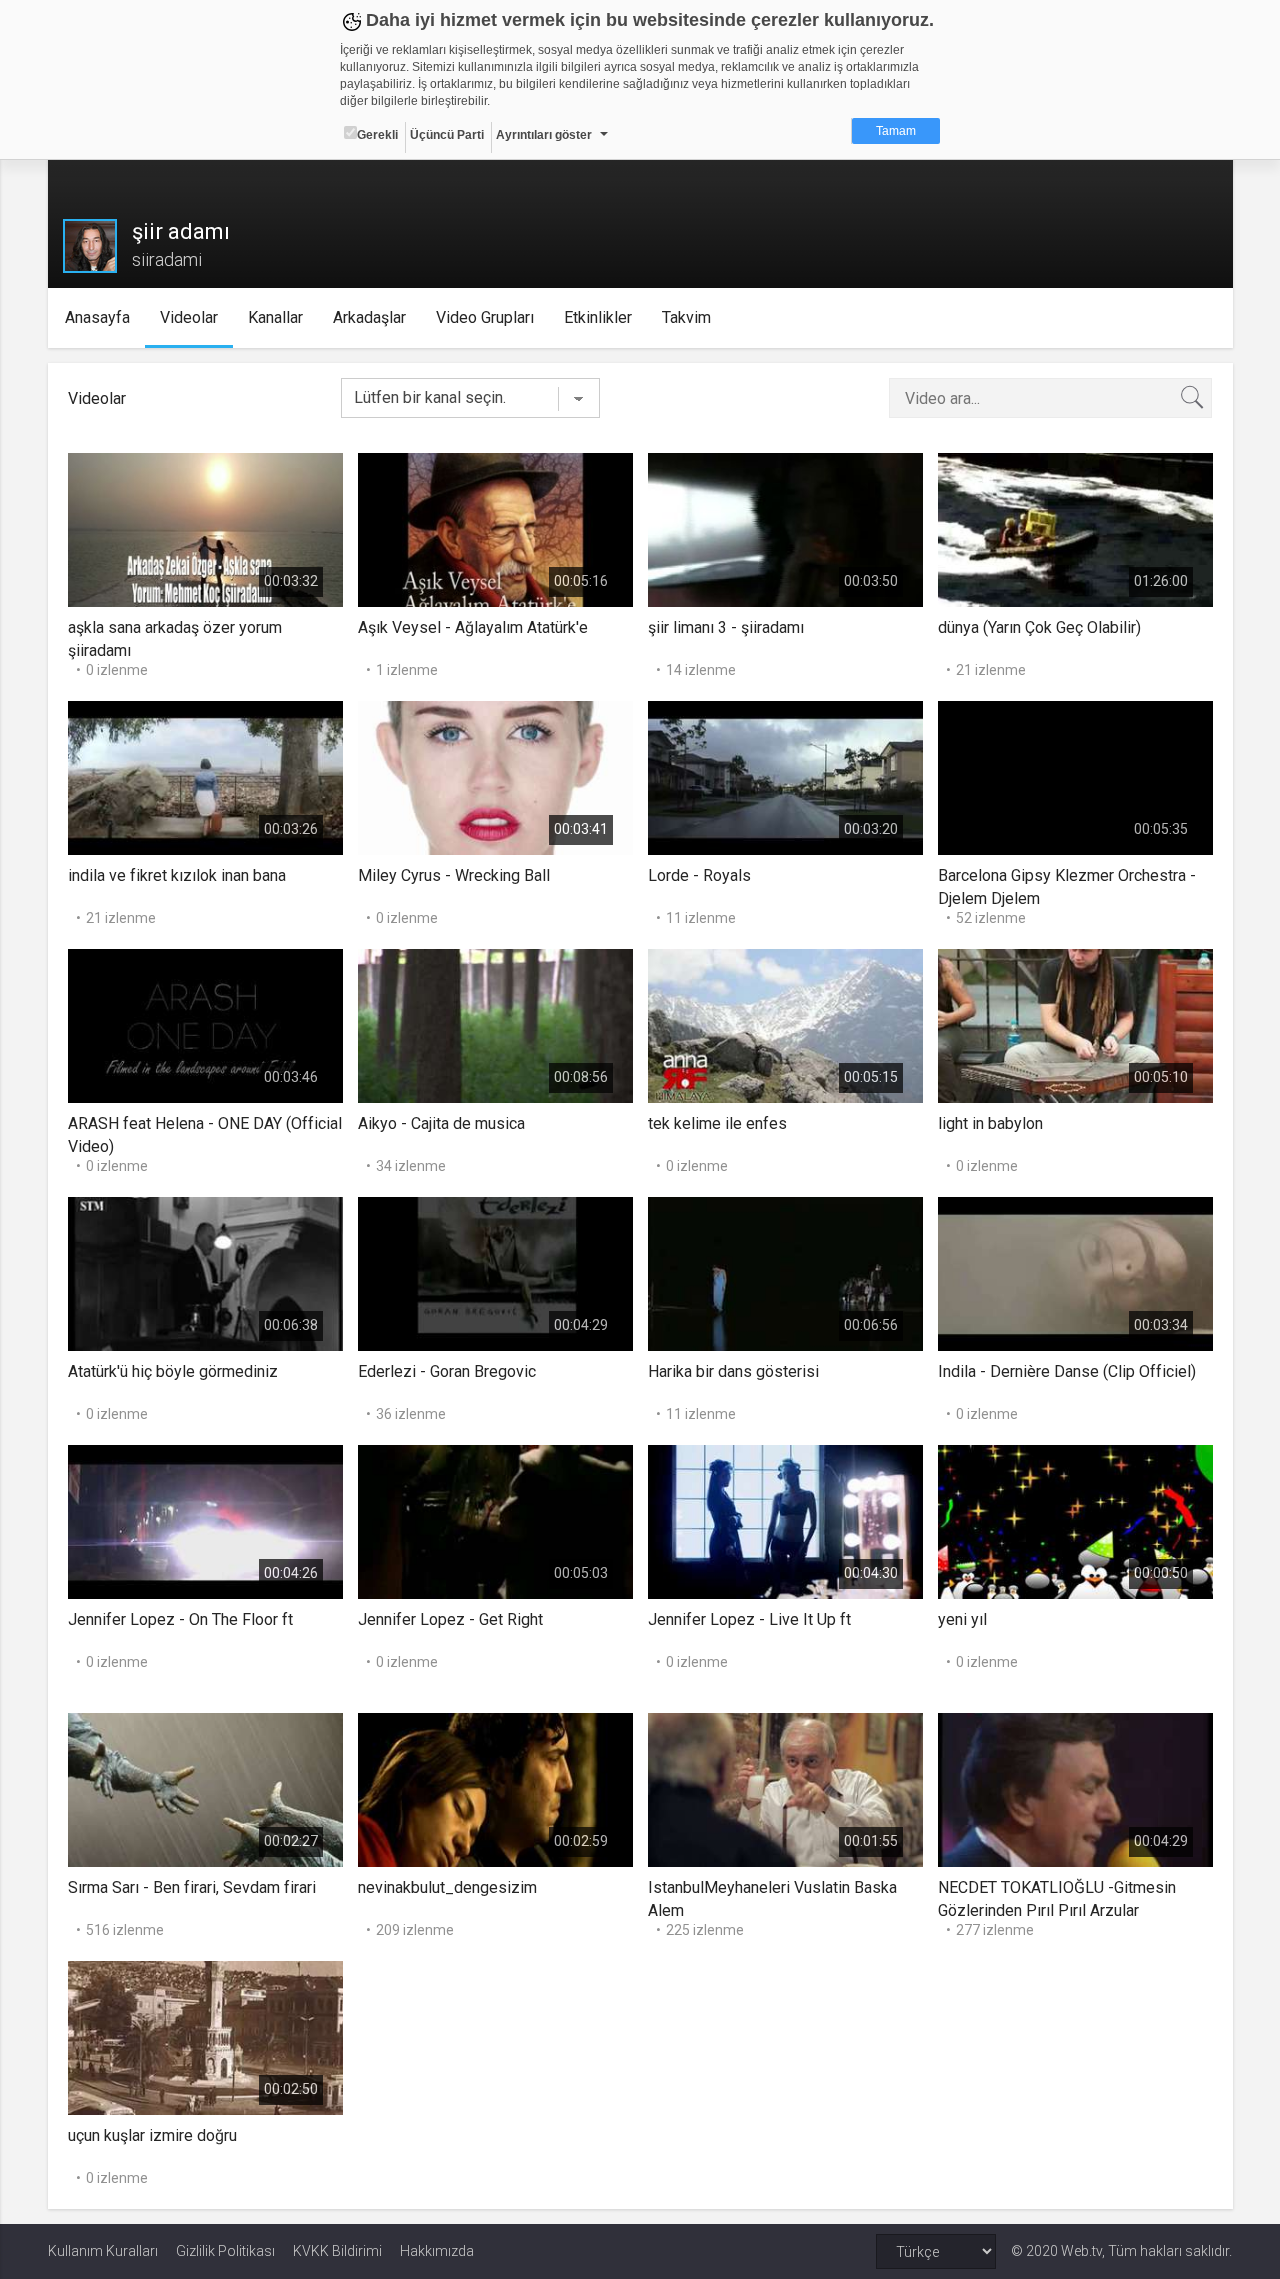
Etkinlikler (598, 317)
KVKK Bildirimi (337, 2251)
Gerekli (377, 135)
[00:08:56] (495, 1024)
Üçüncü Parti (447, 135)
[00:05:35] (1075, 776)
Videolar (189, 317)
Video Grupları (485, 317)
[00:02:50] (205, 2036)
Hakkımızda (437, 2251)
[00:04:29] (495, 1272)
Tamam (896, 131)
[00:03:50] (785, 528)
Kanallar (275, 317)
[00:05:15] (785, 1024)
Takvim (686, 317)
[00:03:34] (1075, 1272)
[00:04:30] (785, 1520)
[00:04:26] (205, 1520)
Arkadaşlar (369, 317)
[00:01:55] (785, 1788)
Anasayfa (97, 317)
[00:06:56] (785, 1272)
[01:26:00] (1075, 528)
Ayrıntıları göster (544, 135)
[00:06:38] (205, 1272)
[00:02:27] (205, 1788)
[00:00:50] (1075, 1520)
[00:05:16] (495, 528)
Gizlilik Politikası (225, 2251)
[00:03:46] (205, 1024)
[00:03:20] (785, 776)
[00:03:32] (205, 528)
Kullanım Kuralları (103, 2251)
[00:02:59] (495, 1788)
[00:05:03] (495, 1520)
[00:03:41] (495, 776)
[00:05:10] (1075, 1024)
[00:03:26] (205, 776)
